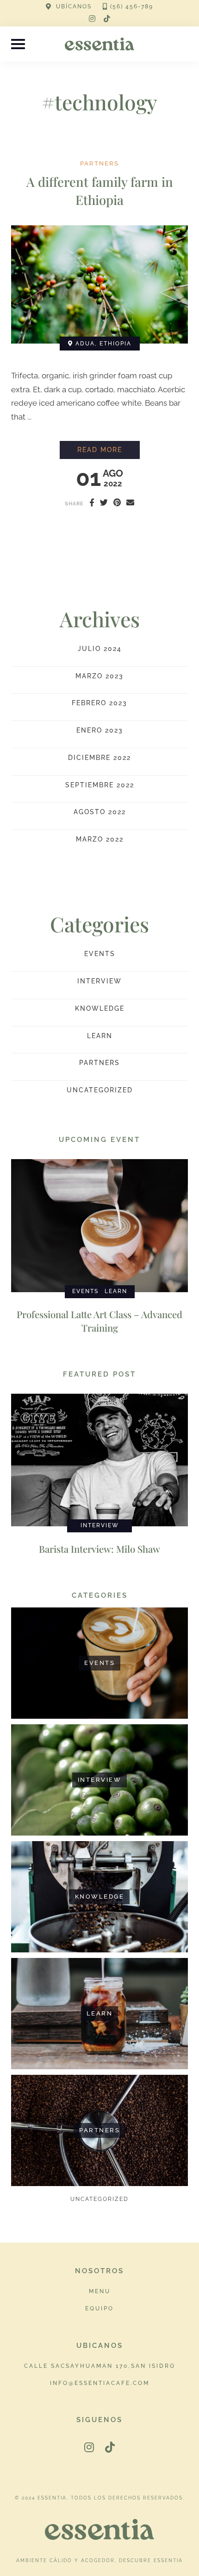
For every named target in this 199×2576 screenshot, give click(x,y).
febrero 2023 (99, 703)
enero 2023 (100, 730)
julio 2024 (100, 649)
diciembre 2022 (99, 758)
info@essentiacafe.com (100, 2383)
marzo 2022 (100, 839)
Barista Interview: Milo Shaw (99, 1549)
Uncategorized (100, 1090)
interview (99, 981)
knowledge (100, 1008)
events (100, 954)
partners (99, 164)
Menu (100, 2291)
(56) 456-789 (132, 6)
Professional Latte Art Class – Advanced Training (99, 1321)
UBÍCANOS (74, 6)
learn (100, 1036)
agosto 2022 (100, 812)
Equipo (99, 2308)
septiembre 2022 (100, 785)
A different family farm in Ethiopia (100, 191)
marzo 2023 (99, 676)
